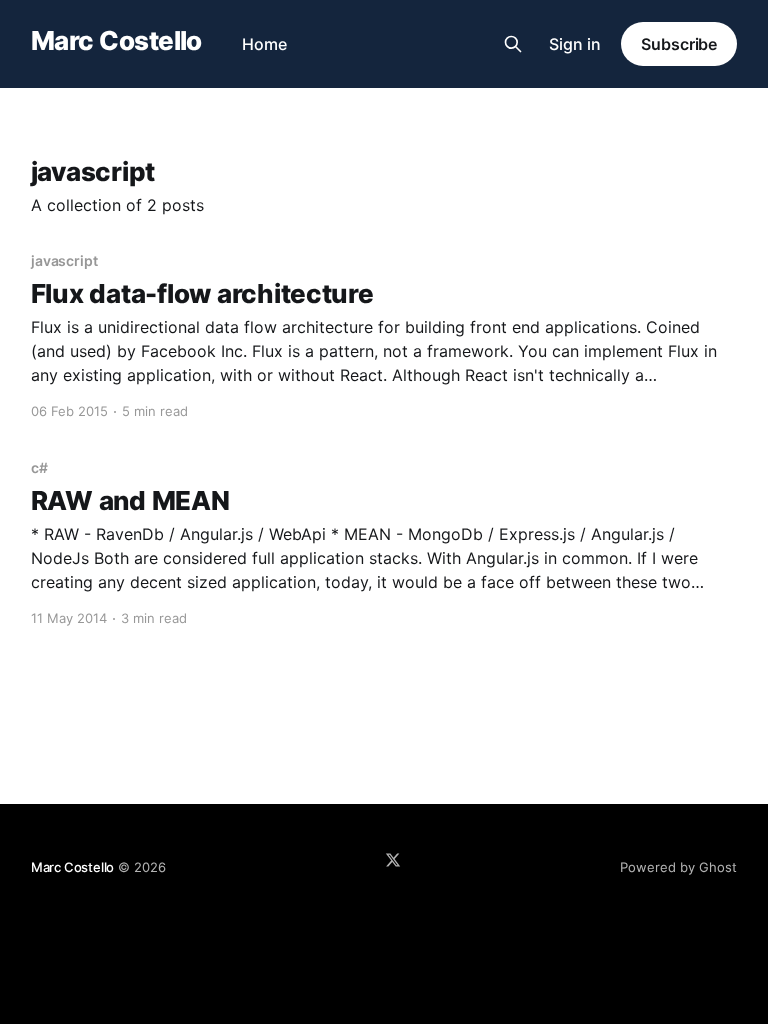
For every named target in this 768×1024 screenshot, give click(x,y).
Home (264, 44)
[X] (393, 860)
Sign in (575, 44)
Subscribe (679, 44)
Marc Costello (116, 41)
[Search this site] (513, 44)
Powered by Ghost (678, 867)
